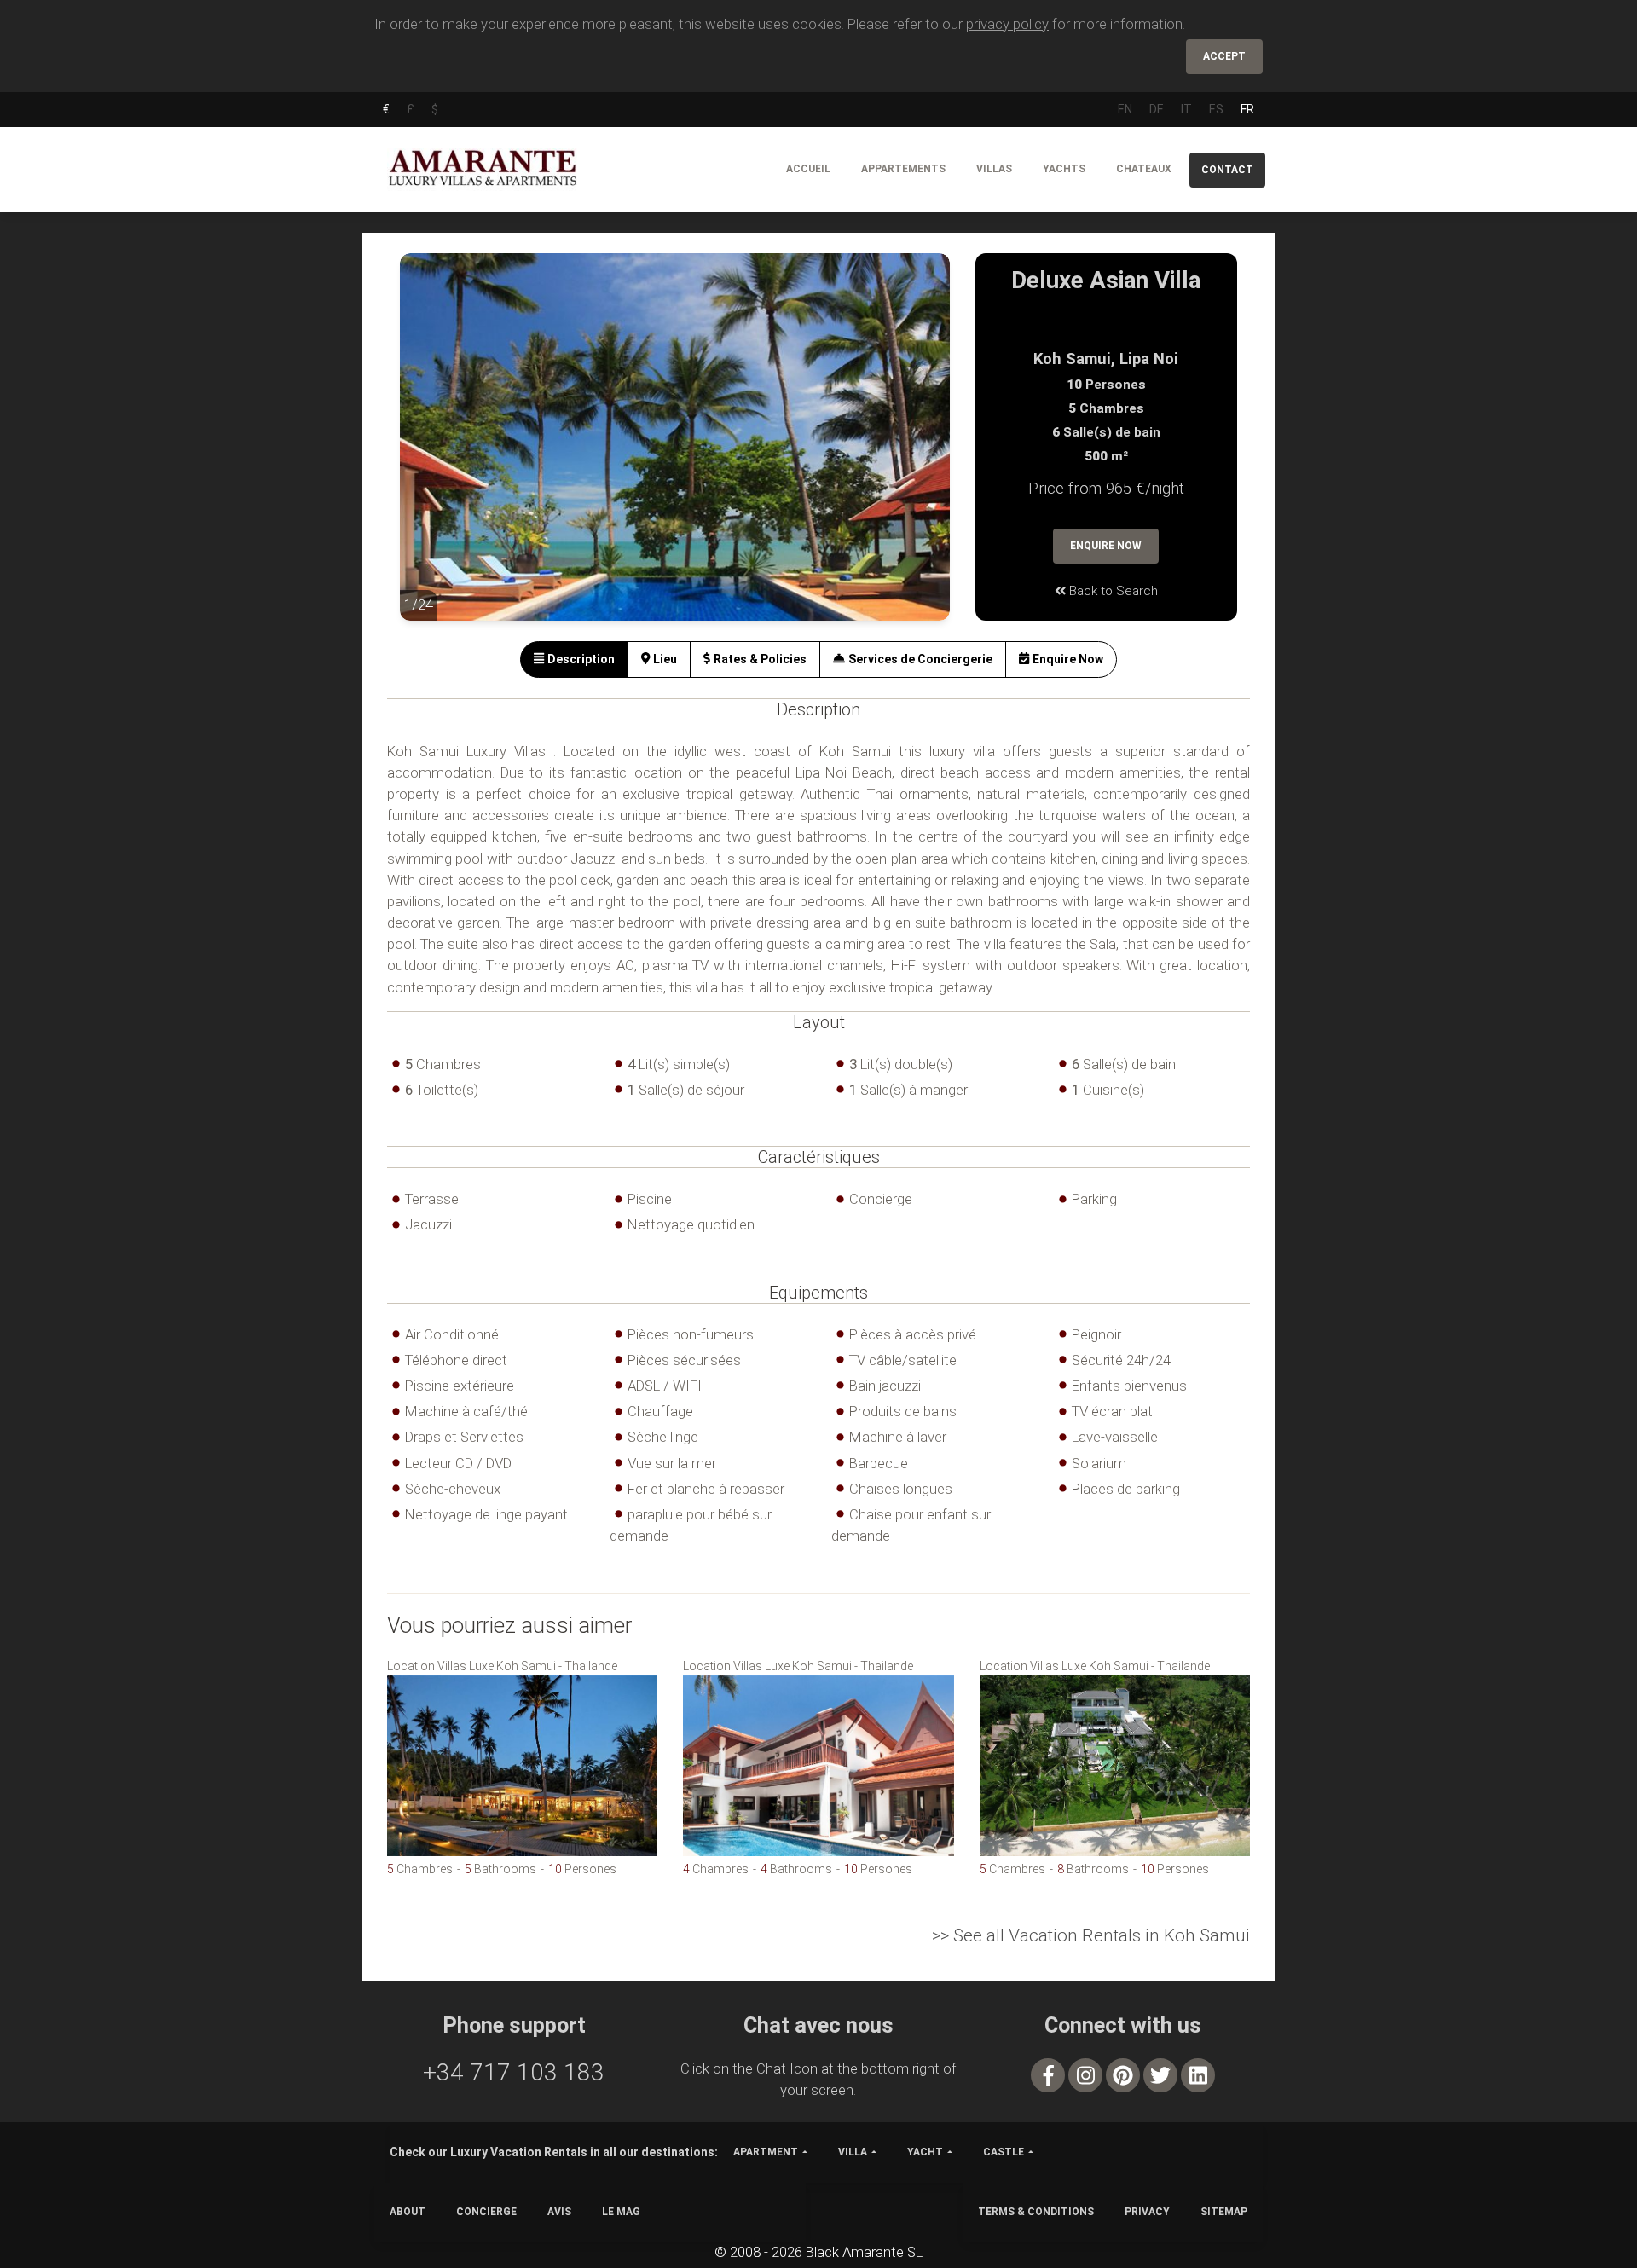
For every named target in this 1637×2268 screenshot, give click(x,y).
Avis (559, 2212)
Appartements (903, 169)
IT (1186, 109)
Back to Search (1112, 591)
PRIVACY (1147, 2212)
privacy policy (1007, 24)
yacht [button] (925, 2152)
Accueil (808, 169)
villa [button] (853, 2152)
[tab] (574, 660)
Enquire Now (1106, 546)
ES (1216, 109)
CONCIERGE (486, 2212)
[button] (434, 449)
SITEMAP (1224, 2212)
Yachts (1064, 169)
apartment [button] (766, 2152)
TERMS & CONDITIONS (1036, 2212)
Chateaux (1144, 169)
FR (1247, 109)
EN (1125, 109)
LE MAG (621, 2212)
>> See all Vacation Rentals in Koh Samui (1091, 1935)
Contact (1227, 170)
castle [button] (1004, 2152)
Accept (1224, 56)
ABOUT (408, 2212)
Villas (994, 169)
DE (1157, 109)
